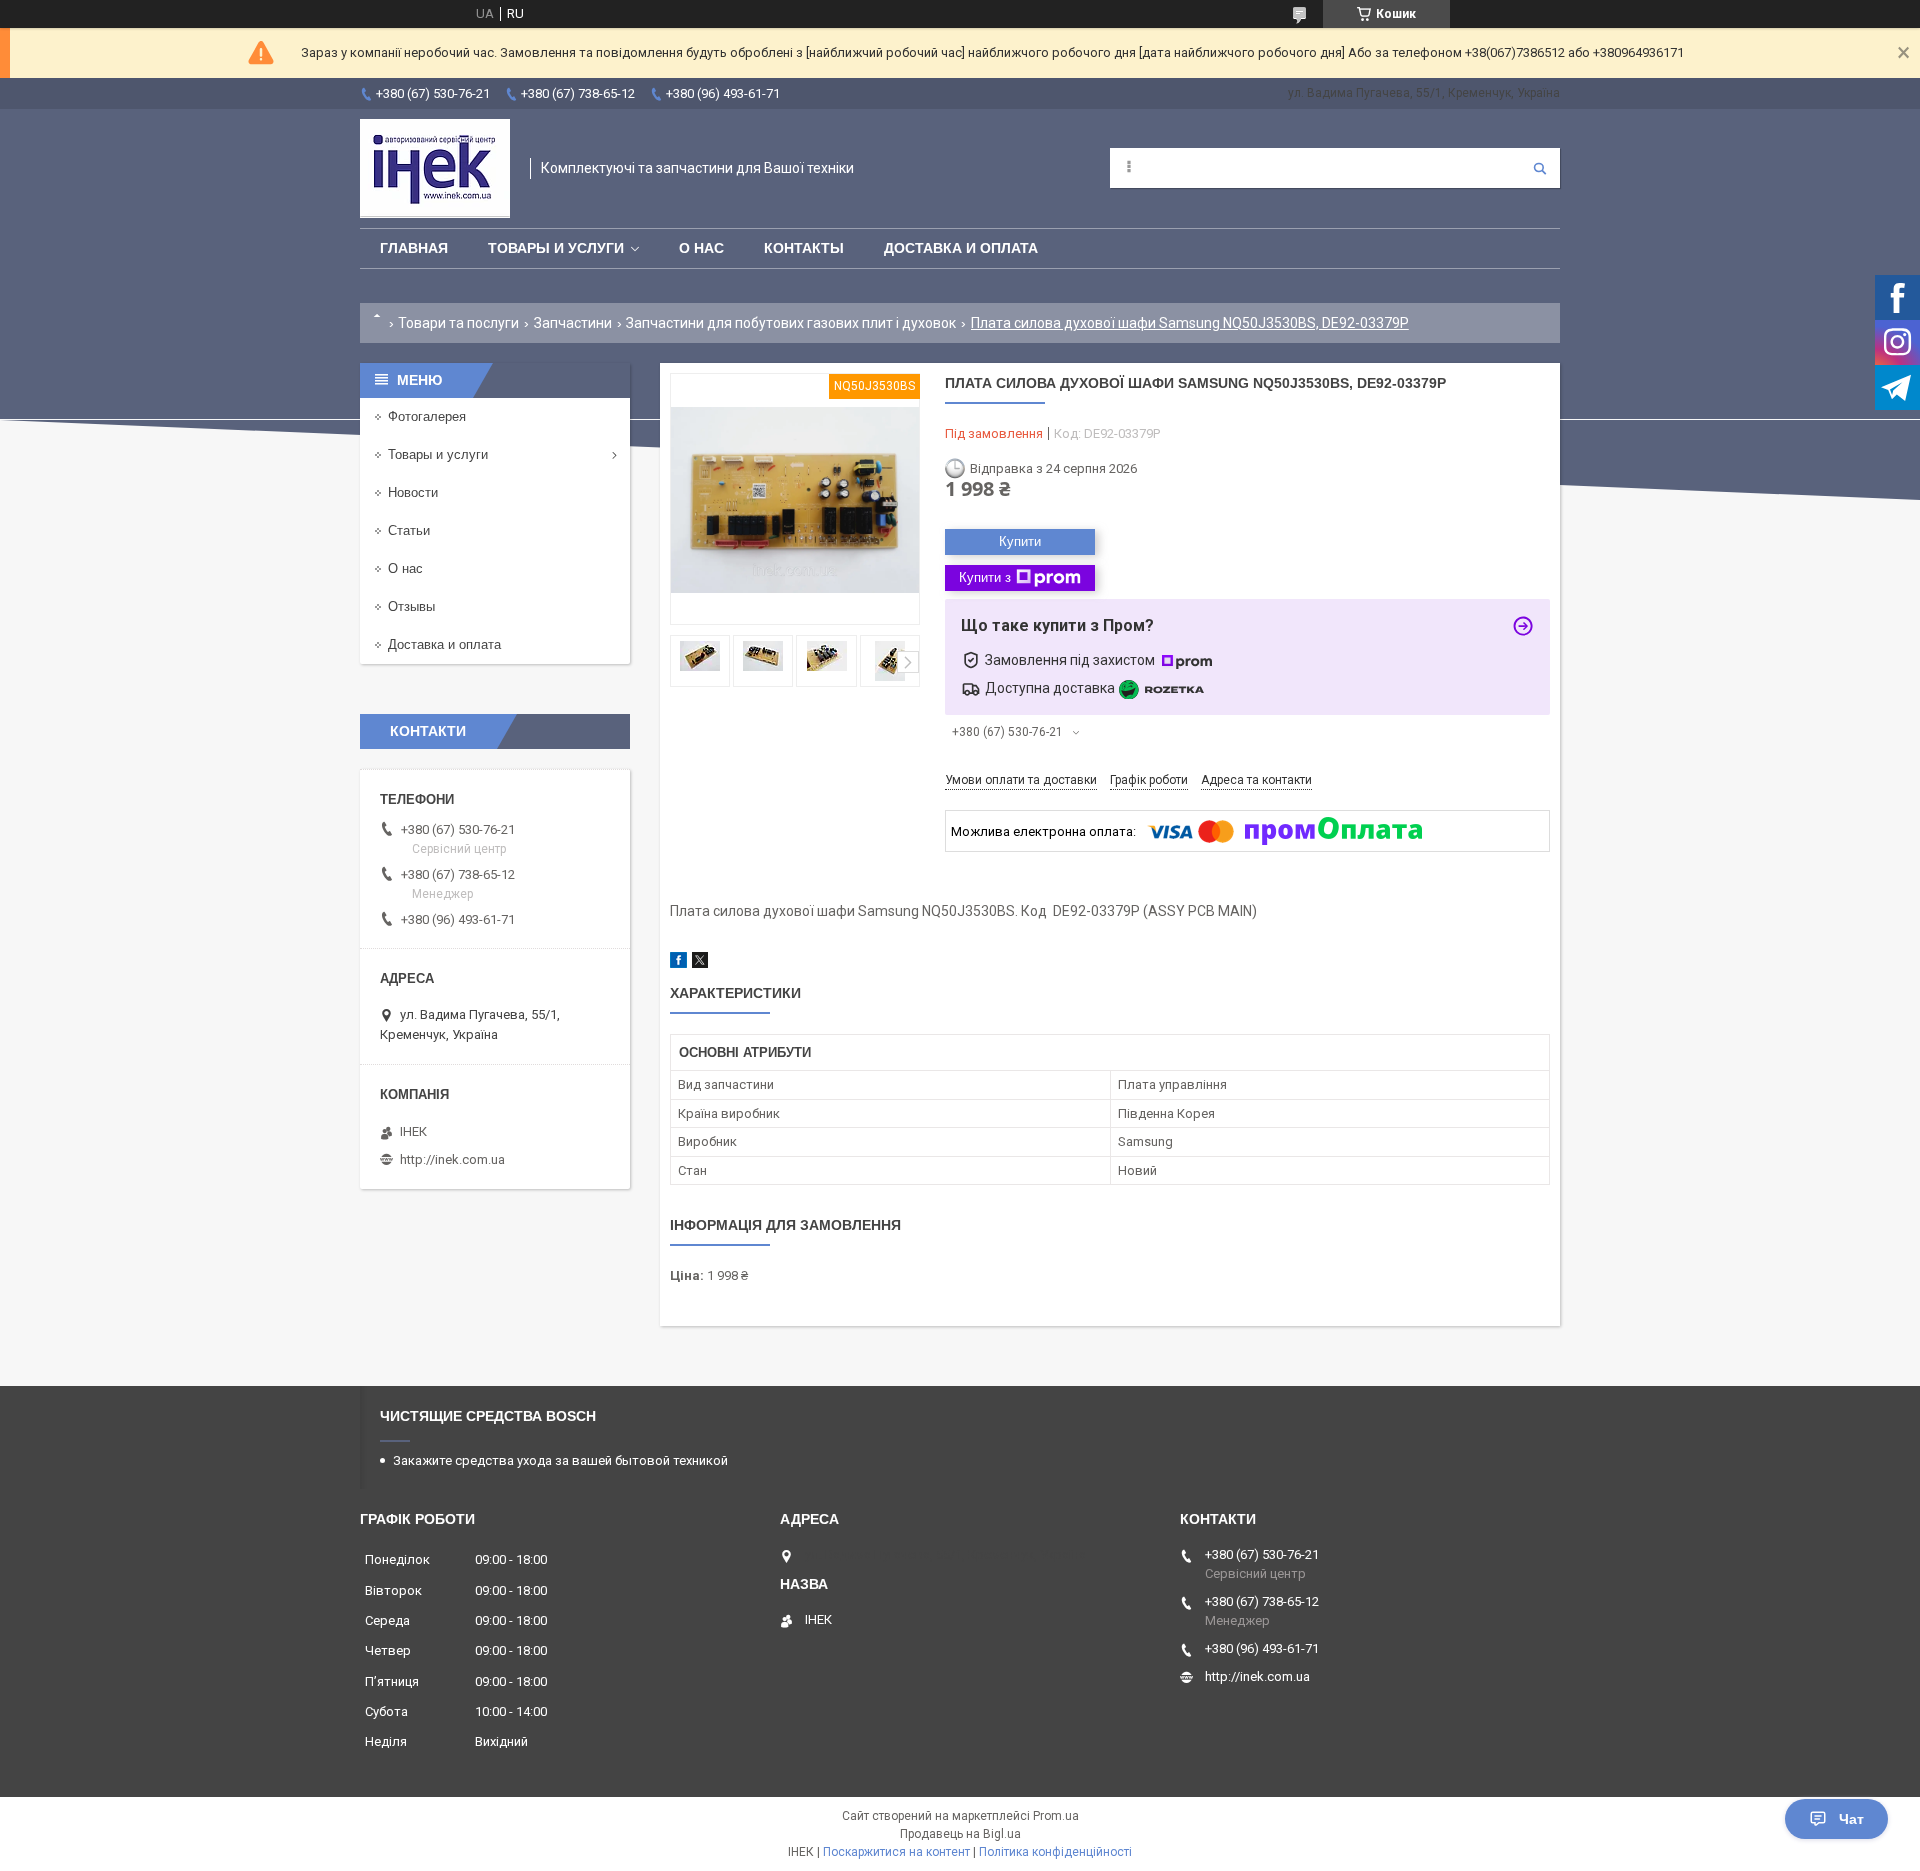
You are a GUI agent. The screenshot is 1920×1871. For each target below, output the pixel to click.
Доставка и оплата (961, 248)
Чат (1851, 1819)
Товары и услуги (556, 248)
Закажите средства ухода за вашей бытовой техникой (560, 1460)
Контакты (804, 248)
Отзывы (411, 606)
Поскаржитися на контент (896, 1852)
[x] (700, 963)
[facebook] (678, 963)
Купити (1020, 541)
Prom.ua (1056, 1816)
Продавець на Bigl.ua (960, 1834)
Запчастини (573, 323)
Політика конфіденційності (1055, 1852)
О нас (701, 248)
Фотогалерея (427, 416)
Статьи (409, 530)
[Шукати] (1540, 168)
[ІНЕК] (435, 168)
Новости (413, 492)
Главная (414, 248)
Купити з (985, 577)
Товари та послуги (458, 323)
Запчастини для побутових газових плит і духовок (791, 323)
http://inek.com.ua (452, 1159)
